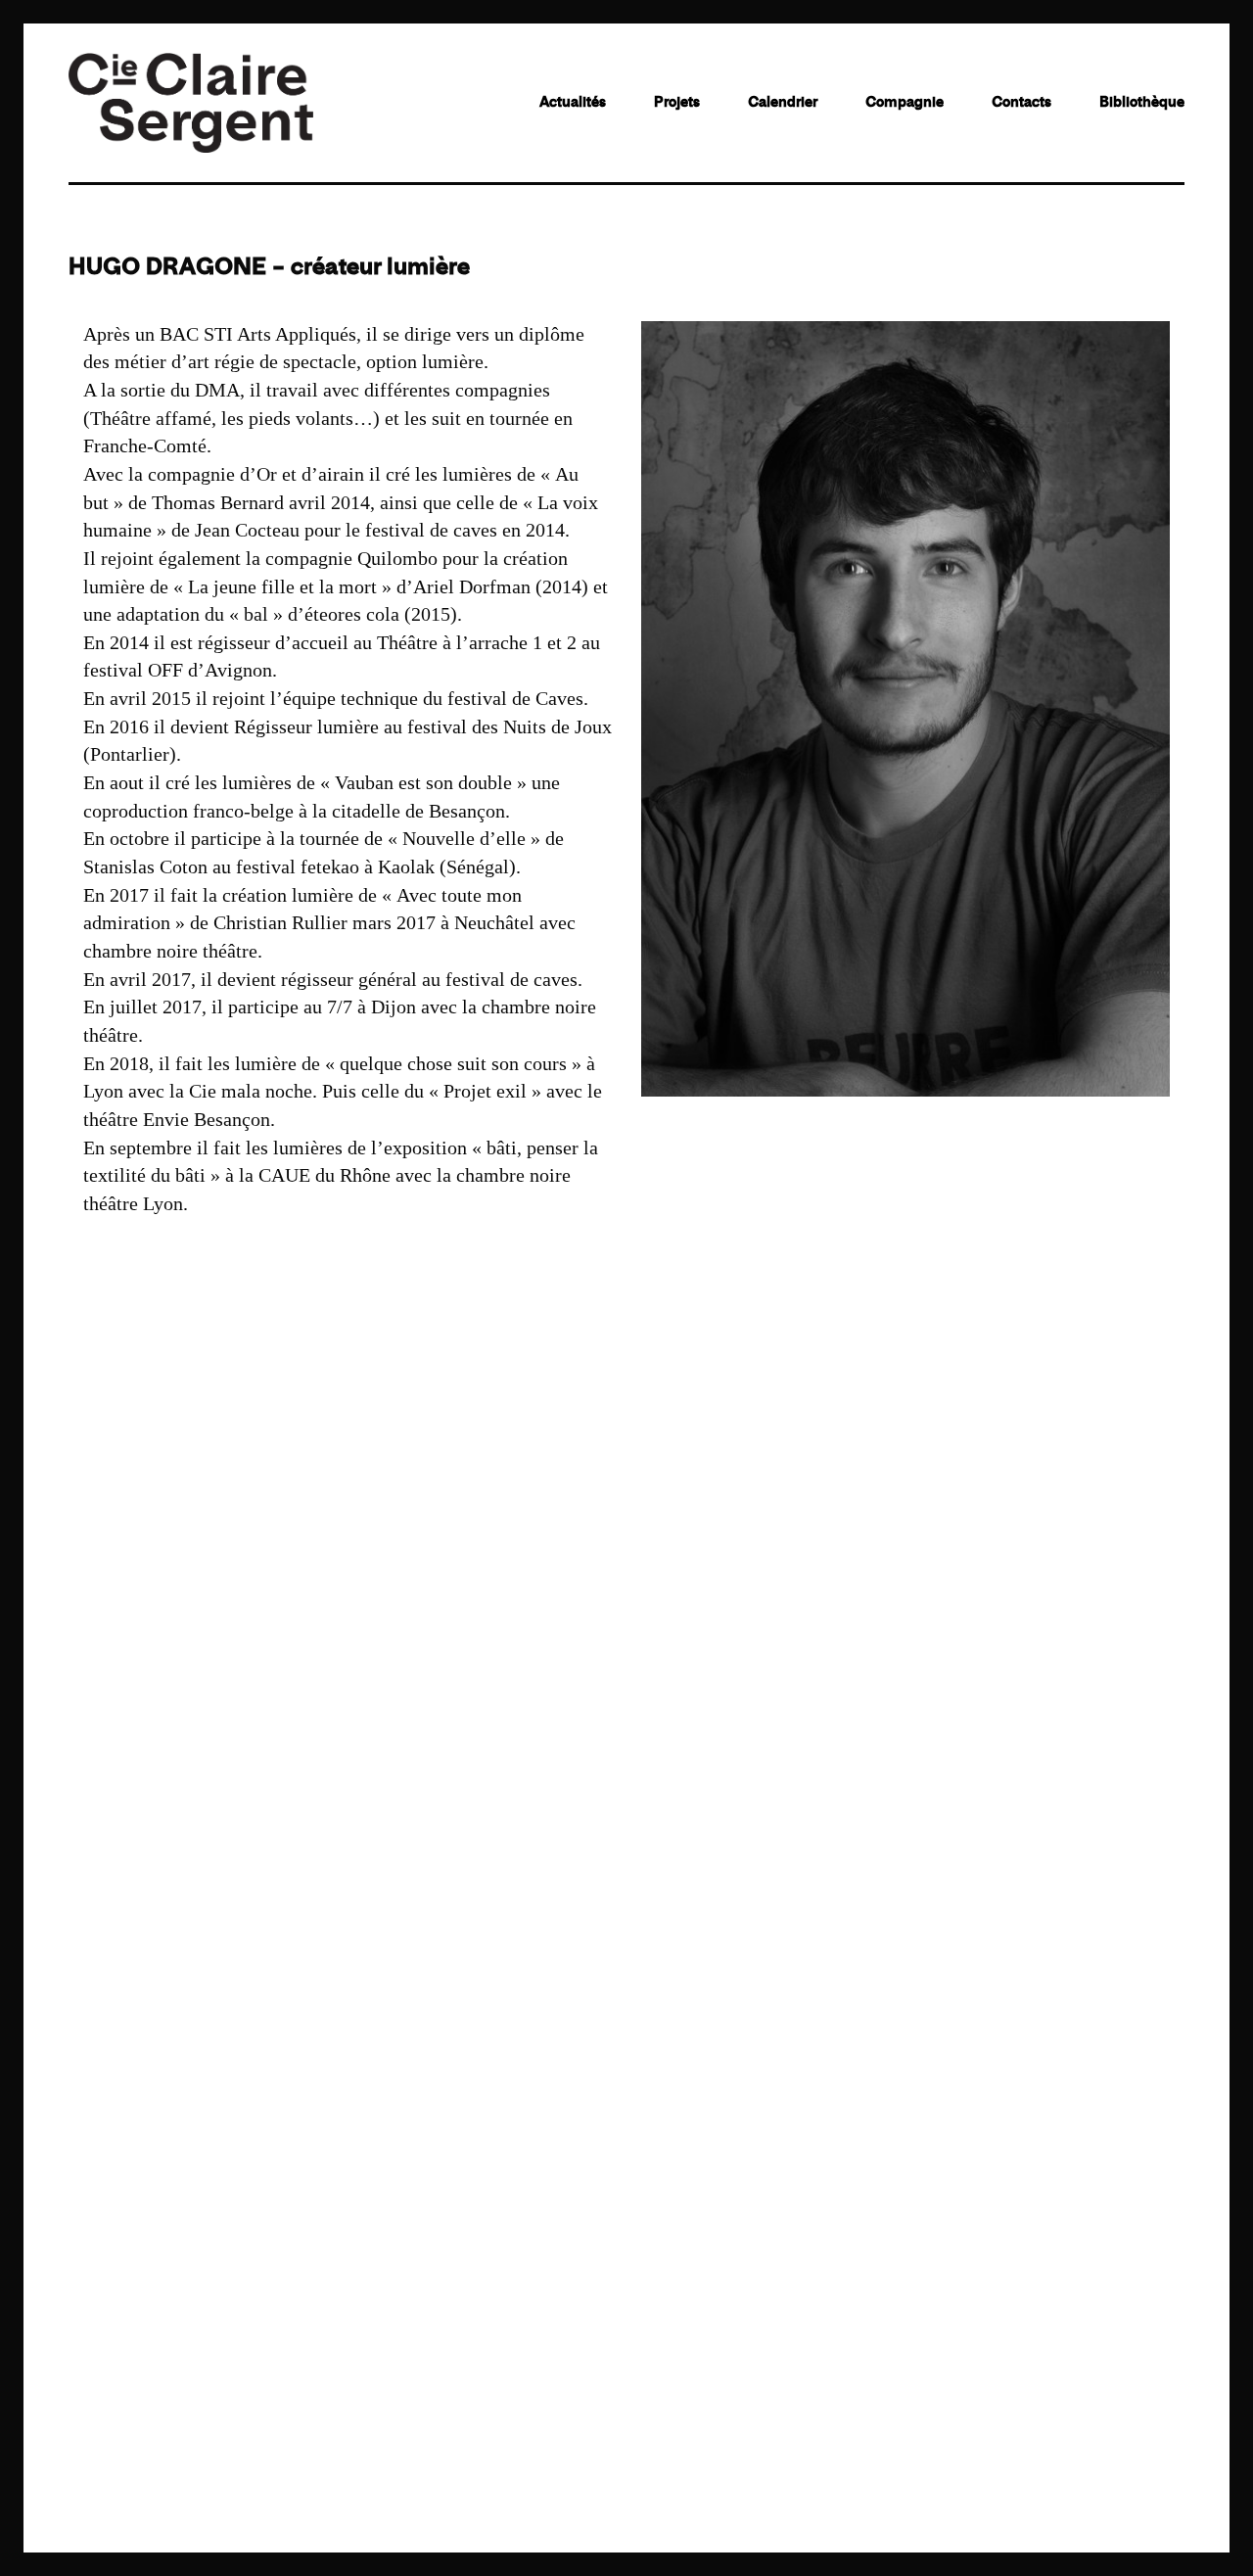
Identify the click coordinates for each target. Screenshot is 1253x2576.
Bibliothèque (1142, 102)
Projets (677, 102)
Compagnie (905, 102)
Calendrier (783, 102)
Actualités (573, 102)
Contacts (1021, 102)
